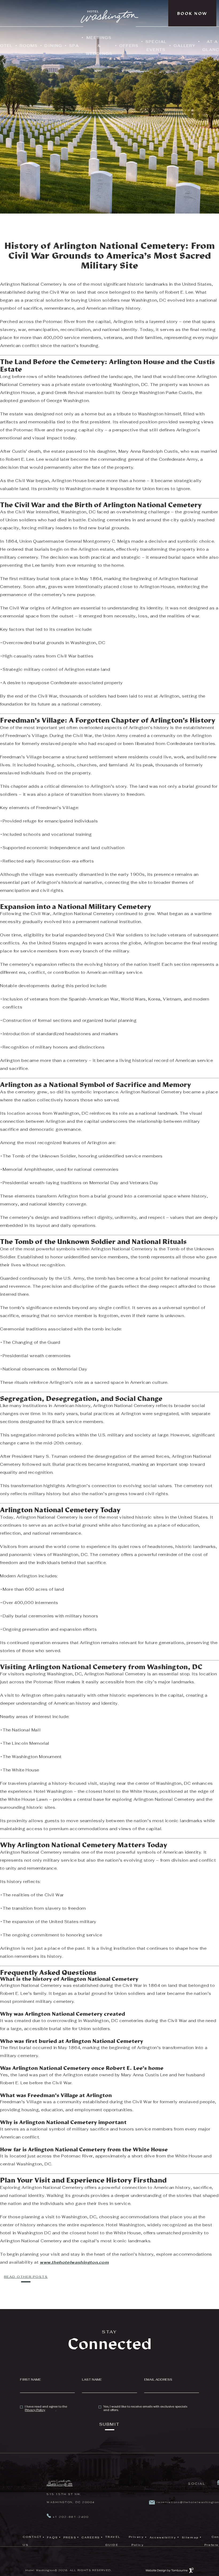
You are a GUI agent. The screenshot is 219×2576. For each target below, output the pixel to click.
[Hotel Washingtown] (60, 2484)
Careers (91, 2536)
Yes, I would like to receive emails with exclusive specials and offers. (145, 2408)
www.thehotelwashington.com (74, 2262)
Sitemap (190, 2537)
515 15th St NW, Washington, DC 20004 (71, 2497)
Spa (74, 46)
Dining (53, 46)
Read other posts (26, 2277)
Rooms (29, 46)
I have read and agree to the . (46, 2408)
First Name (30, 2380)
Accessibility (163, 2537)
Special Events (156, 46)
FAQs (53, 2537)
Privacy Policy (35, 2410)
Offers (129, 46)
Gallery (185, 46)
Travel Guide (113, 2541)
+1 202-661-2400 (70, 2517)
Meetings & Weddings (99, 44)
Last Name (92, 2380)
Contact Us (32, 2541)
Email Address (158, 2380)
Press (70, 2537)
